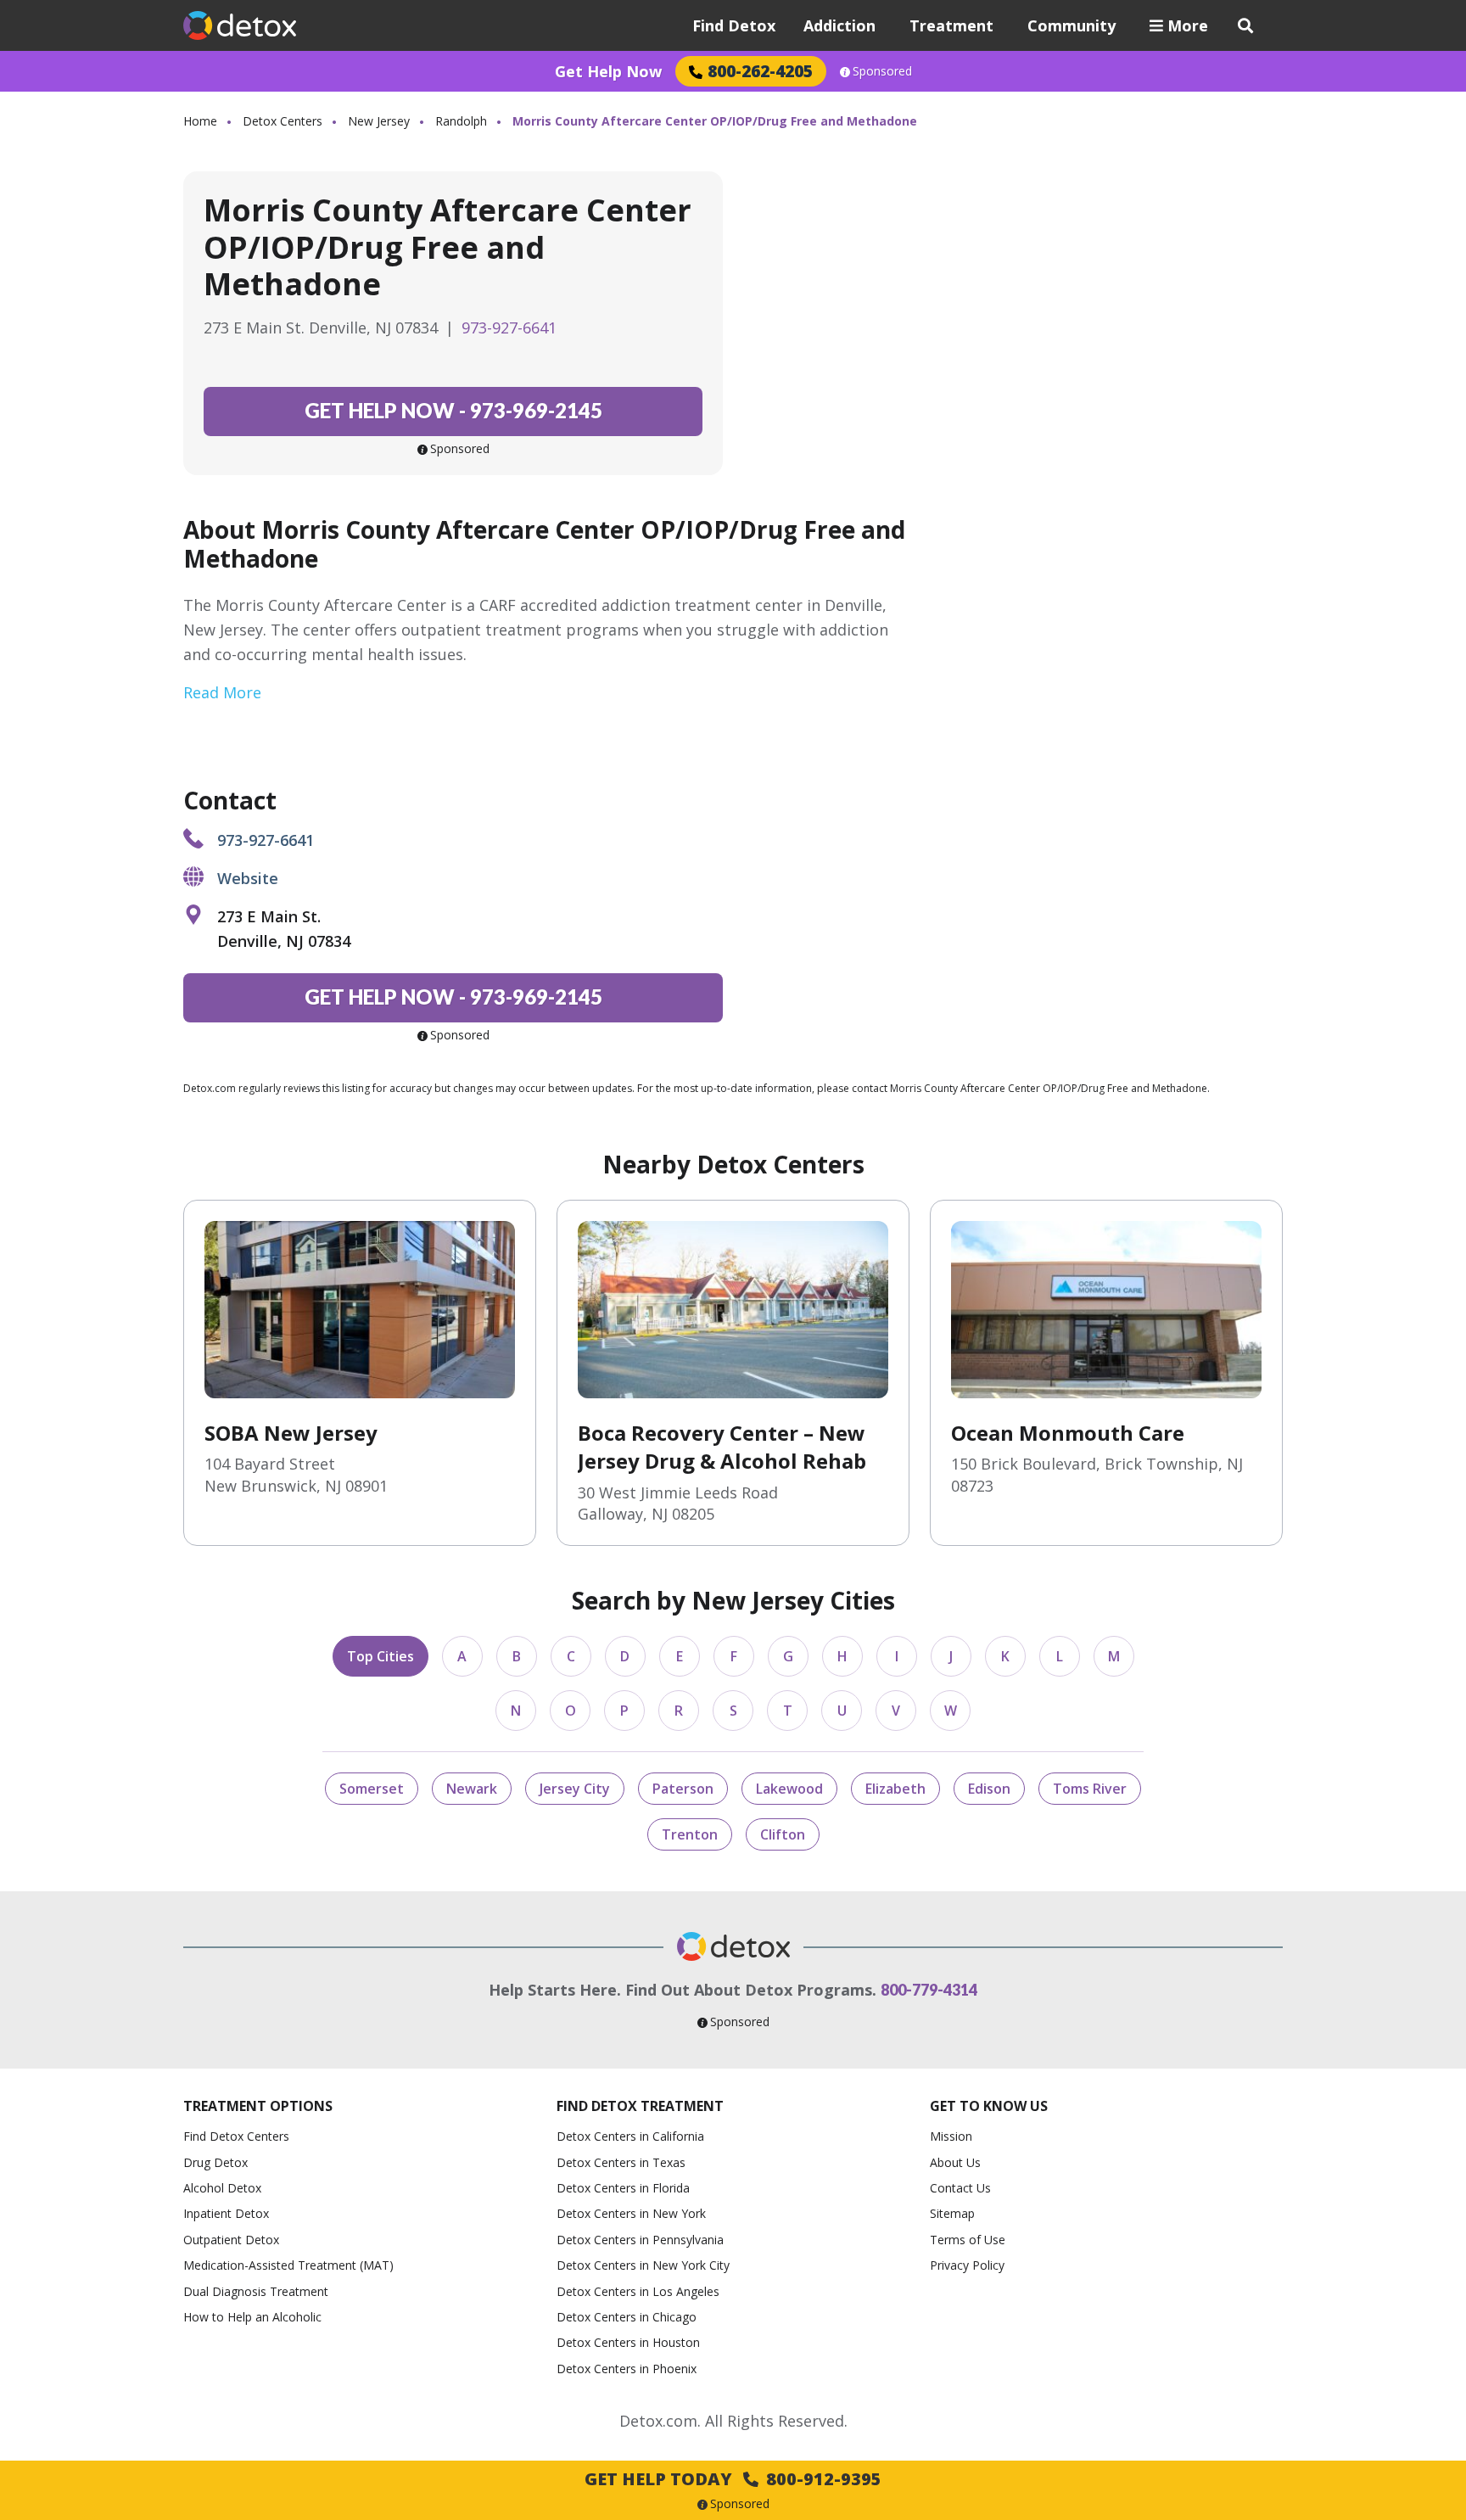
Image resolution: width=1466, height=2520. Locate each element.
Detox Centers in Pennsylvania (640, 2240)
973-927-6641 (509, 328)
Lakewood (789, 1789)
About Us (955, 2162)
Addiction (839, 25)
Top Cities (380, 1656)
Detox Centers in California (630, 2136)
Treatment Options (258, 2106)
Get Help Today (733, 2479)
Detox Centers (283, 121)
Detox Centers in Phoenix (627, 2369)
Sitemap (952, 2213)
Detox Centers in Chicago (627, 2317)
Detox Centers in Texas (621, 2162)
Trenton (690, 1834)
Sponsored (882, 71)
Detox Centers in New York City (643, 2265)
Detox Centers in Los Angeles (638, 2291)
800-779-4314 (929, 1990)
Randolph (461, 121)
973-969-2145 (453, 410)
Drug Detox (215, 2162)
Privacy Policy (967, 2265)
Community (1072, 25)
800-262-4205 (760, 71)
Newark (472, 1789)
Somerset (372, 1789)
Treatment (951, 25)
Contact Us (960, 2188)
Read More (222, 692)
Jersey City (575, 1789)
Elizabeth (895, 1789)
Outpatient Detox (231, 2240)
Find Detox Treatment (640, 2106)
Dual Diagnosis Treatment (256, 2291)
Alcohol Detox (222, 2188)
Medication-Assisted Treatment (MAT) (288, 2265)
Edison (989, 1789)
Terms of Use (968, 2240)
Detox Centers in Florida (623, 2188)
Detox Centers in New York (631, 2213)
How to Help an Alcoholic (252, 2317)
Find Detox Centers (236, 2136)
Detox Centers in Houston (628, 2342)
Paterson (683, 1789)
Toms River (1090, 1789)
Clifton (783, 1834)
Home (200, 121)
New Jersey (379, 121)
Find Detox (734, 25)
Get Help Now (608, 71)
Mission (951, 2136)
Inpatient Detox (226, 2213)
